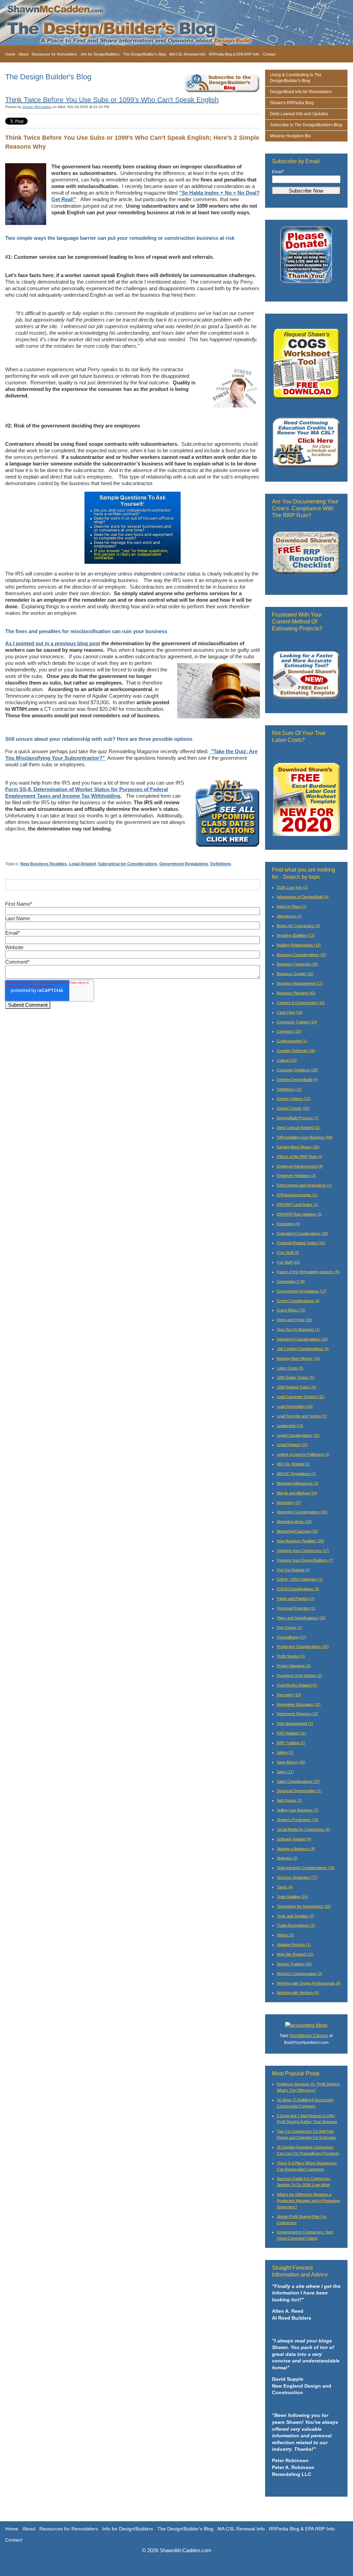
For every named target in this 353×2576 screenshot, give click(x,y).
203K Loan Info (292, 887)
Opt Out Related (293, 1570)
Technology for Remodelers (304, 1906)
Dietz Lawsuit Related (299, 1128)
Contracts (289, 1031)
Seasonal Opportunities (299, 1791)
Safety (285, 1752)
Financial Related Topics (301, 1243)
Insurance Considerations (302, 1339)
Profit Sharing (291, 1656)
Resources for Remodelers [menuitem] (54, 54)
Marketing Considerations (302, 1512)
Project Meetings (294, 1666)
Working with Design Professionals (309, 1983)
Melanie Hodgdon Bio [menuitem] (290, 136)
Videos (285, 1935)
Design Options (294, 1099)
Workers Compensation (300, 1974)
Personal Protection (296, 1608)
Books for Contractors (298, 926)
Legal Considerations (298, 1435)
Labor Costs (290, 1368)
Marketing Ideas (294, 1522)
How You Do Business (298, 1329)
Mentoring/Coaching (297, 1531)
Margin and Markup (297, 1493)
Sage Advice (291, 1762)
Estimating (288, 1224)
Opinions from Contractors (303, 1551)
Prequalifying (291, 1637)
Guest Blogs (291, 1310)
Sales (285, 1772)
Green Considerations (298, 1301)
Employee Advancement (300, 1166)
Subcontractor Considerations (128, 864)
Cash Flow (290, 1012)
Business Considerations (302, 955)
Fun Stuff (288, 1262)
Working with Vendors (298, 1993)
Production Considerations (303, 1646)
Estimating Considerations (302, 1233)
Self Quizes (289, 1800)
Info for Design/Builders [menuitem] (100, 54)
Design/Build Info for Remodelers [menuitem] (301, 92)
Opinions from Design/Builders (305, 1560)
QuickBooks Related (297, 1685)
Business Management (300, 983)
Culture (287, 1060)
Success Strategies (297, 1877)
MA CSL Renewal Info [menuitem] (187, 54)
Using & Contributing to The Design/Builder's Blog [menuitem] (296, 78)
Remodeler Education (299, 1704)
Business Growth (295, 974)
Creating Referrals (296, 1051)
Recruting (289, 1695)
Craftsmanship (292, 1041)
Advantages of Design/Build (303, 897)
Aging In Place (292, 906)
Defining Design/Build (297, 1080)
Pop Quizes (290, 1628)
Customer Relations (297, 1070)
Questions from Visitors (299, 1675)
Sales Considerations (299, 1781)
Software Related (294, 1839)
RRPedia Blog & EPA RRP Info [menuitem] (234, 54)
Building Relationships (299, 945)
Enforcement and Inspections (304, 1185)
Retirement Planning (297, 1714)
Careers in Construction (301, 1003)
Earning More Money (298, 1147)
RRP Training (291, 1743)
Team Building (292, 1897)
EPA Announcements (297, 1195)
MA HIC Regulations (296, 1474)
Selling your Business (298, 1810)
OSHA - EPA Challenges (300, 1579)
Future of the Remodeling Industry (308, 1272)
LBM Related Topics (296, 1387)
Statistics (287, 1858)
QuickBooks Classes (309, 2036)
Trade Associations (296, 1925)
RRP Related (291, 1733)
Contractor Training (297, 1022)
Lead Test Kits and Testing (302, 1416)
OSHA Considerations (298, 1589)
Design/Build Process (298, 1118)
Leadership (290, 1426)
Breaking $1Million (296, 935)
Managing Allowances (298, 1483)
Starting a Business (296, 1849)
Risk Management (295, 1723)
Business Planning (296, 993)
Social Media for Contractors (304, 1829)
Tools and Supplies (295, 1916)
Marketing (289, 1503)
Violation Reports (294, 1945)
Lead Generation (295, 1406)
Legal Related (82, 864)
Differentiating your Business (305, 1137)
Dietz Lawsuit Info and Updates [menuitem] (299, 114)
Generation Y (291, 1281)
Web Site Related (295, 1954)
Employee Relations (296, 1176)
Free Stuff (288, 1252)
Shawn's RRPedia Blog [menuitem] (292, 103)
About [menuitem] (23, 54)
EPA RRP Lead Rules (297, 1205)
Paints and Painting (296, 1599)
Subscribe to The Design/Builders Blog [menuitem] (306, 125)
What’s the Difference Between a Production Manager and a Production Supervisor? (308, 2201)
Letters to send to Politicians (303, 1454)
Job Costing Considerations (303, 1349)
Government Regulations (184, 864)
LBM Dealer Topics (296, 1377)
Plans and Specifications (301, 1618)
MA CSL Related (293, 1464)
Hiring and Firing (294, 1320)
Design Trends (293, 1108)
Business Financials (297, 964)
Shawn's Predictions (298, 1820)
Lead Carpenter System (301, 1397)
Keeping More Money (299, 1358)
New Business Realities (44, 864)
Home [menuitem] (10, 54)
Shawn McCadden (37, 107)
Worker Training (294, 1964)
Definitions (221, 864)
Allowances (289, 916)
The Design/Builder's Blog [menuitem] (144, 54)
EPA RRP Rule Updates (299, 1214)
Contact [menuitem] (269, 54)
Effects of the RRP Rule (300, 1157)
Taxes (285, 1887)
